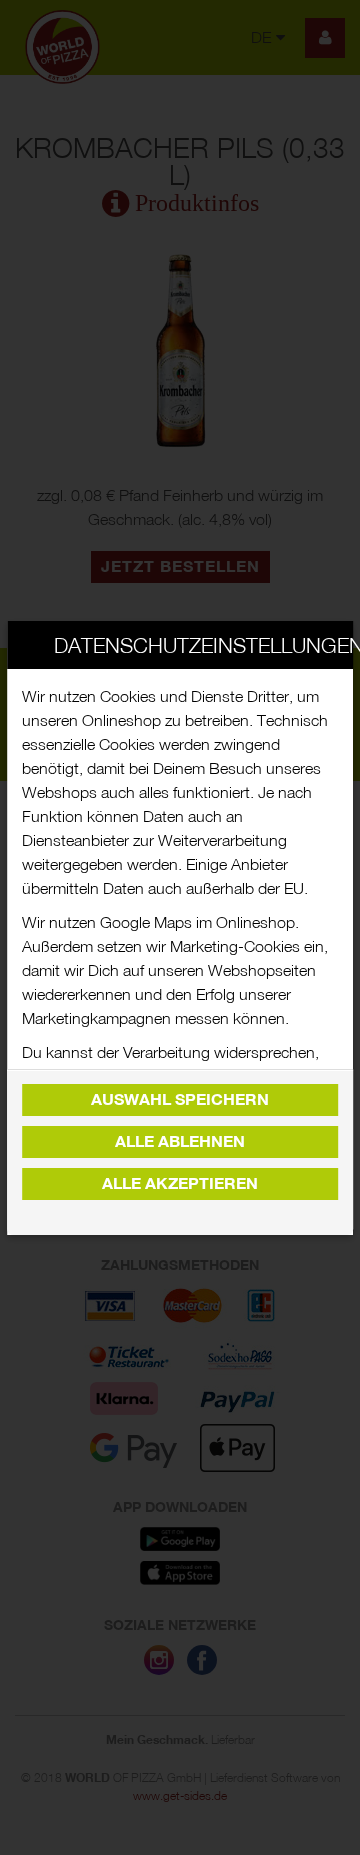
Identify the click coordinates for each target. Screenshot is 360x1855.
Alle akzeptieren (180, 1183)
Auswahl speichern (180, 1099)
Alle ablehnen (180, 1141)
